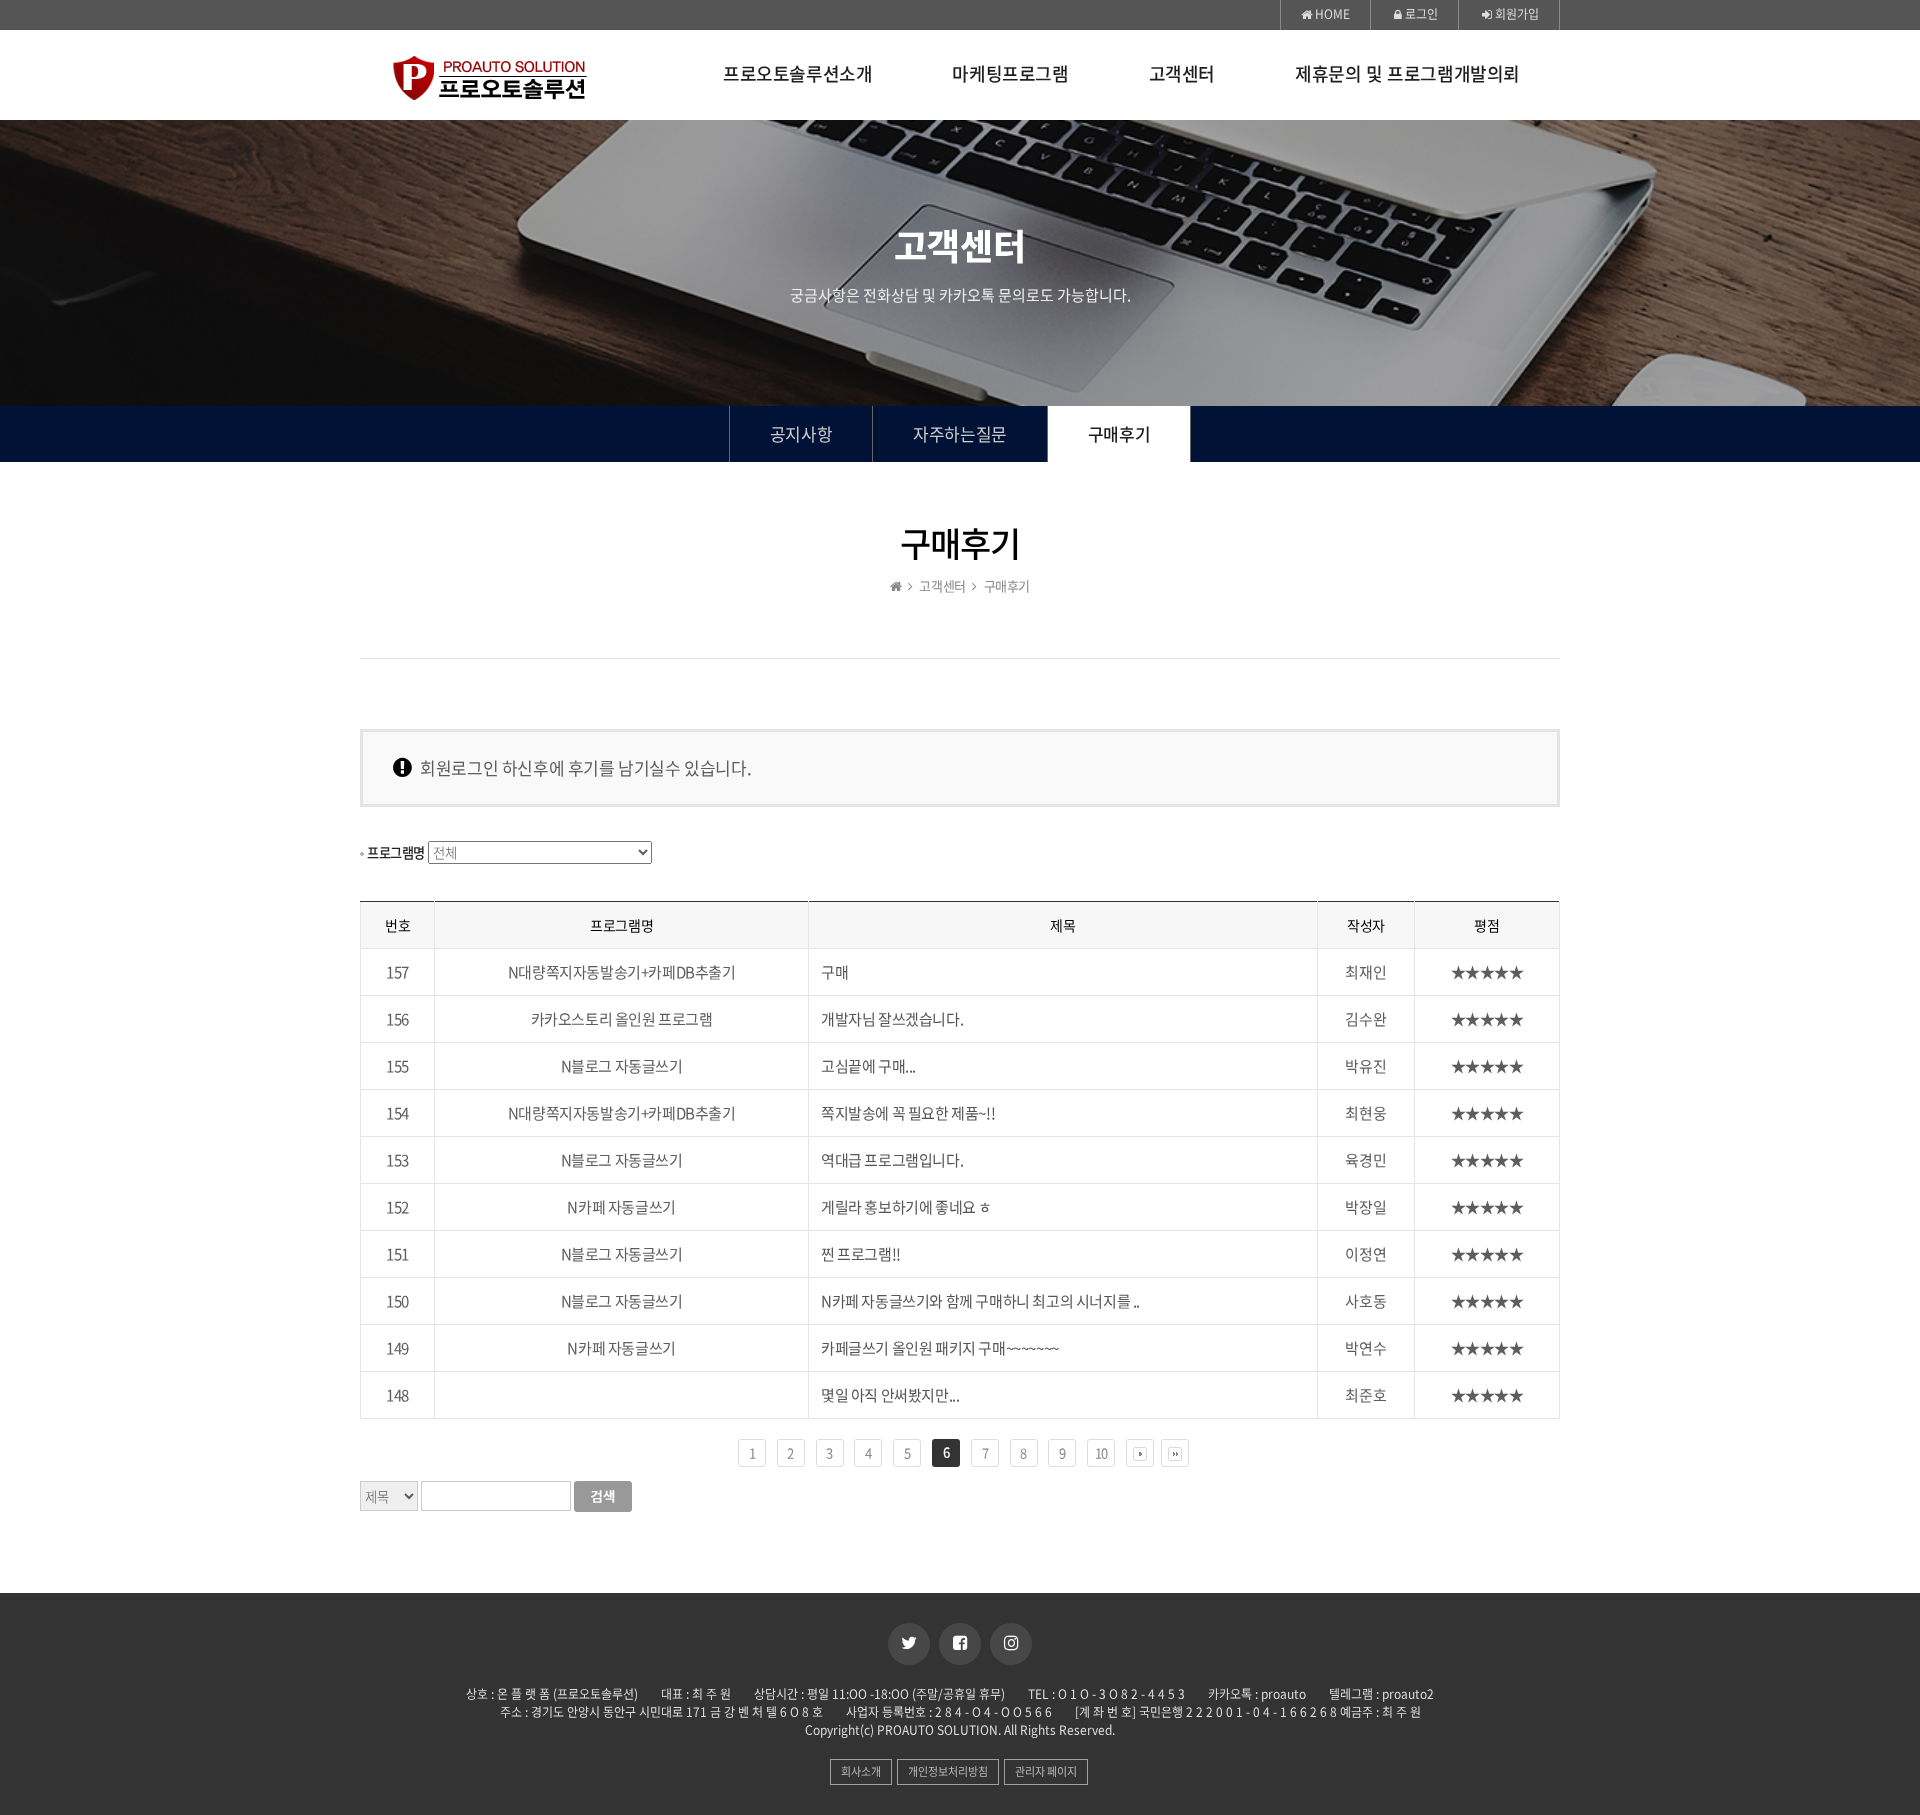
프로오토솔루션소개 (797, 75)
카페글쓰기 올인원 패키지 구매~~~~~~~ (940, 1348)
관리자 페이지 (1046, 1771)
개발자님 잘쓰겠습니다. (892, 1019)
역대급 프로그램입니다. (892, 1160)
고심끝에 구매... (868, 1066)
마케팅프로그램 (1010, 75)
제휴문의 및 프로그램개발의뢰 (1407, 75)
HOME (1331, 14)
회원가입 (1515, 14)
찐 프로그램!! (861, 1254)
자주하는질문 (960, 433)
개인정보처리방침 (948, 1771)
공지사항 (801, 433)
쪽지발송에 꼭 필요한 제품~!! (908, 1113)
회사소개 (861, 1771)
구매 (834, 972)
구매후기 (1119, 433)
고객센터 (1182, 75)
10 (1101, 1452)
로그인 (1420, 14)
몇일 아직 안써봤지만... (890, 1395)
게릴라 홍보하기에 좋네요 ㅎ (906, 1207)
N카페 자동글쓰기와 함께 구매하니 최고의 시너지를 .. (980, 1301)
